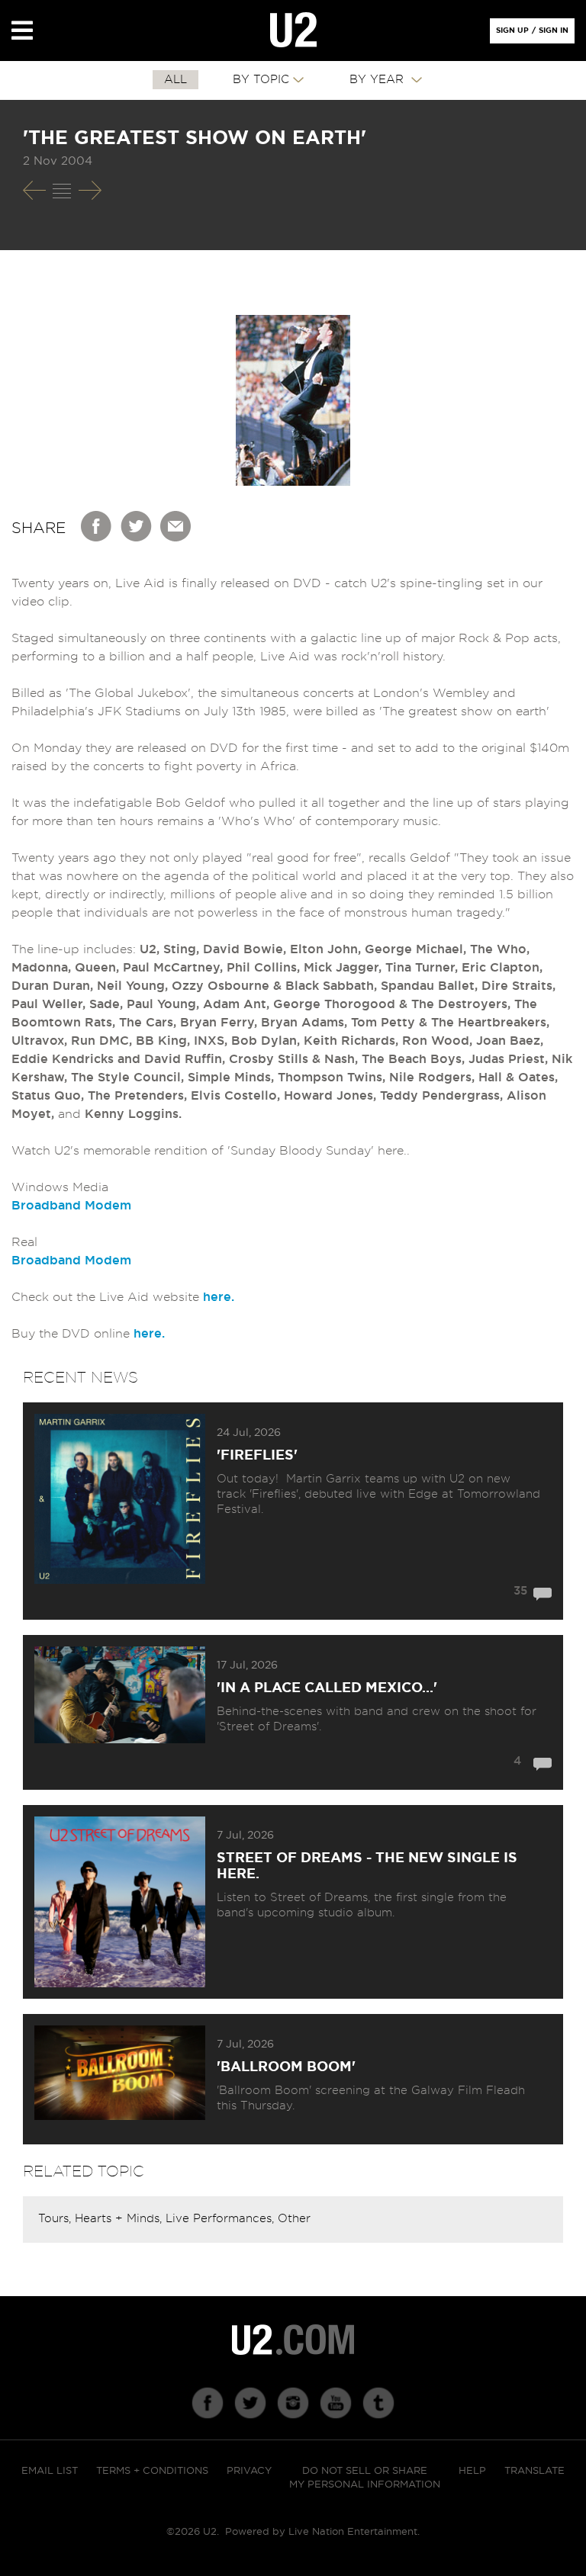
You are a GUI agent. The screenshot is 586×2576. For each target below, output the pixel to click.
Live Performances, (222, 2219)
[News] (62, 191)
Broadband (46, 1206)
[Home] (293, 31)
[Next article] (90, 190)
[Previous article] (34, 190)
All (175, 80)
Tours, (56, 2219)
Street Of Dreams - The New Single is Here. (367, 1866)
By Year (378, 80)
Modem (108, 1206)
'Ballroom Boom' (286, 2067)
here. (219, 1297)
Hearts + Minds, (120, 2219)
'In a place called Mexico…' (327, 1688)
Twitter (137, 526)
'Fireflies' (257, 1456)
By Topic (261, 80)
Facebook (97, 526)
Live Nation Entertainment (353, 2532)
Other (294, 2219)
